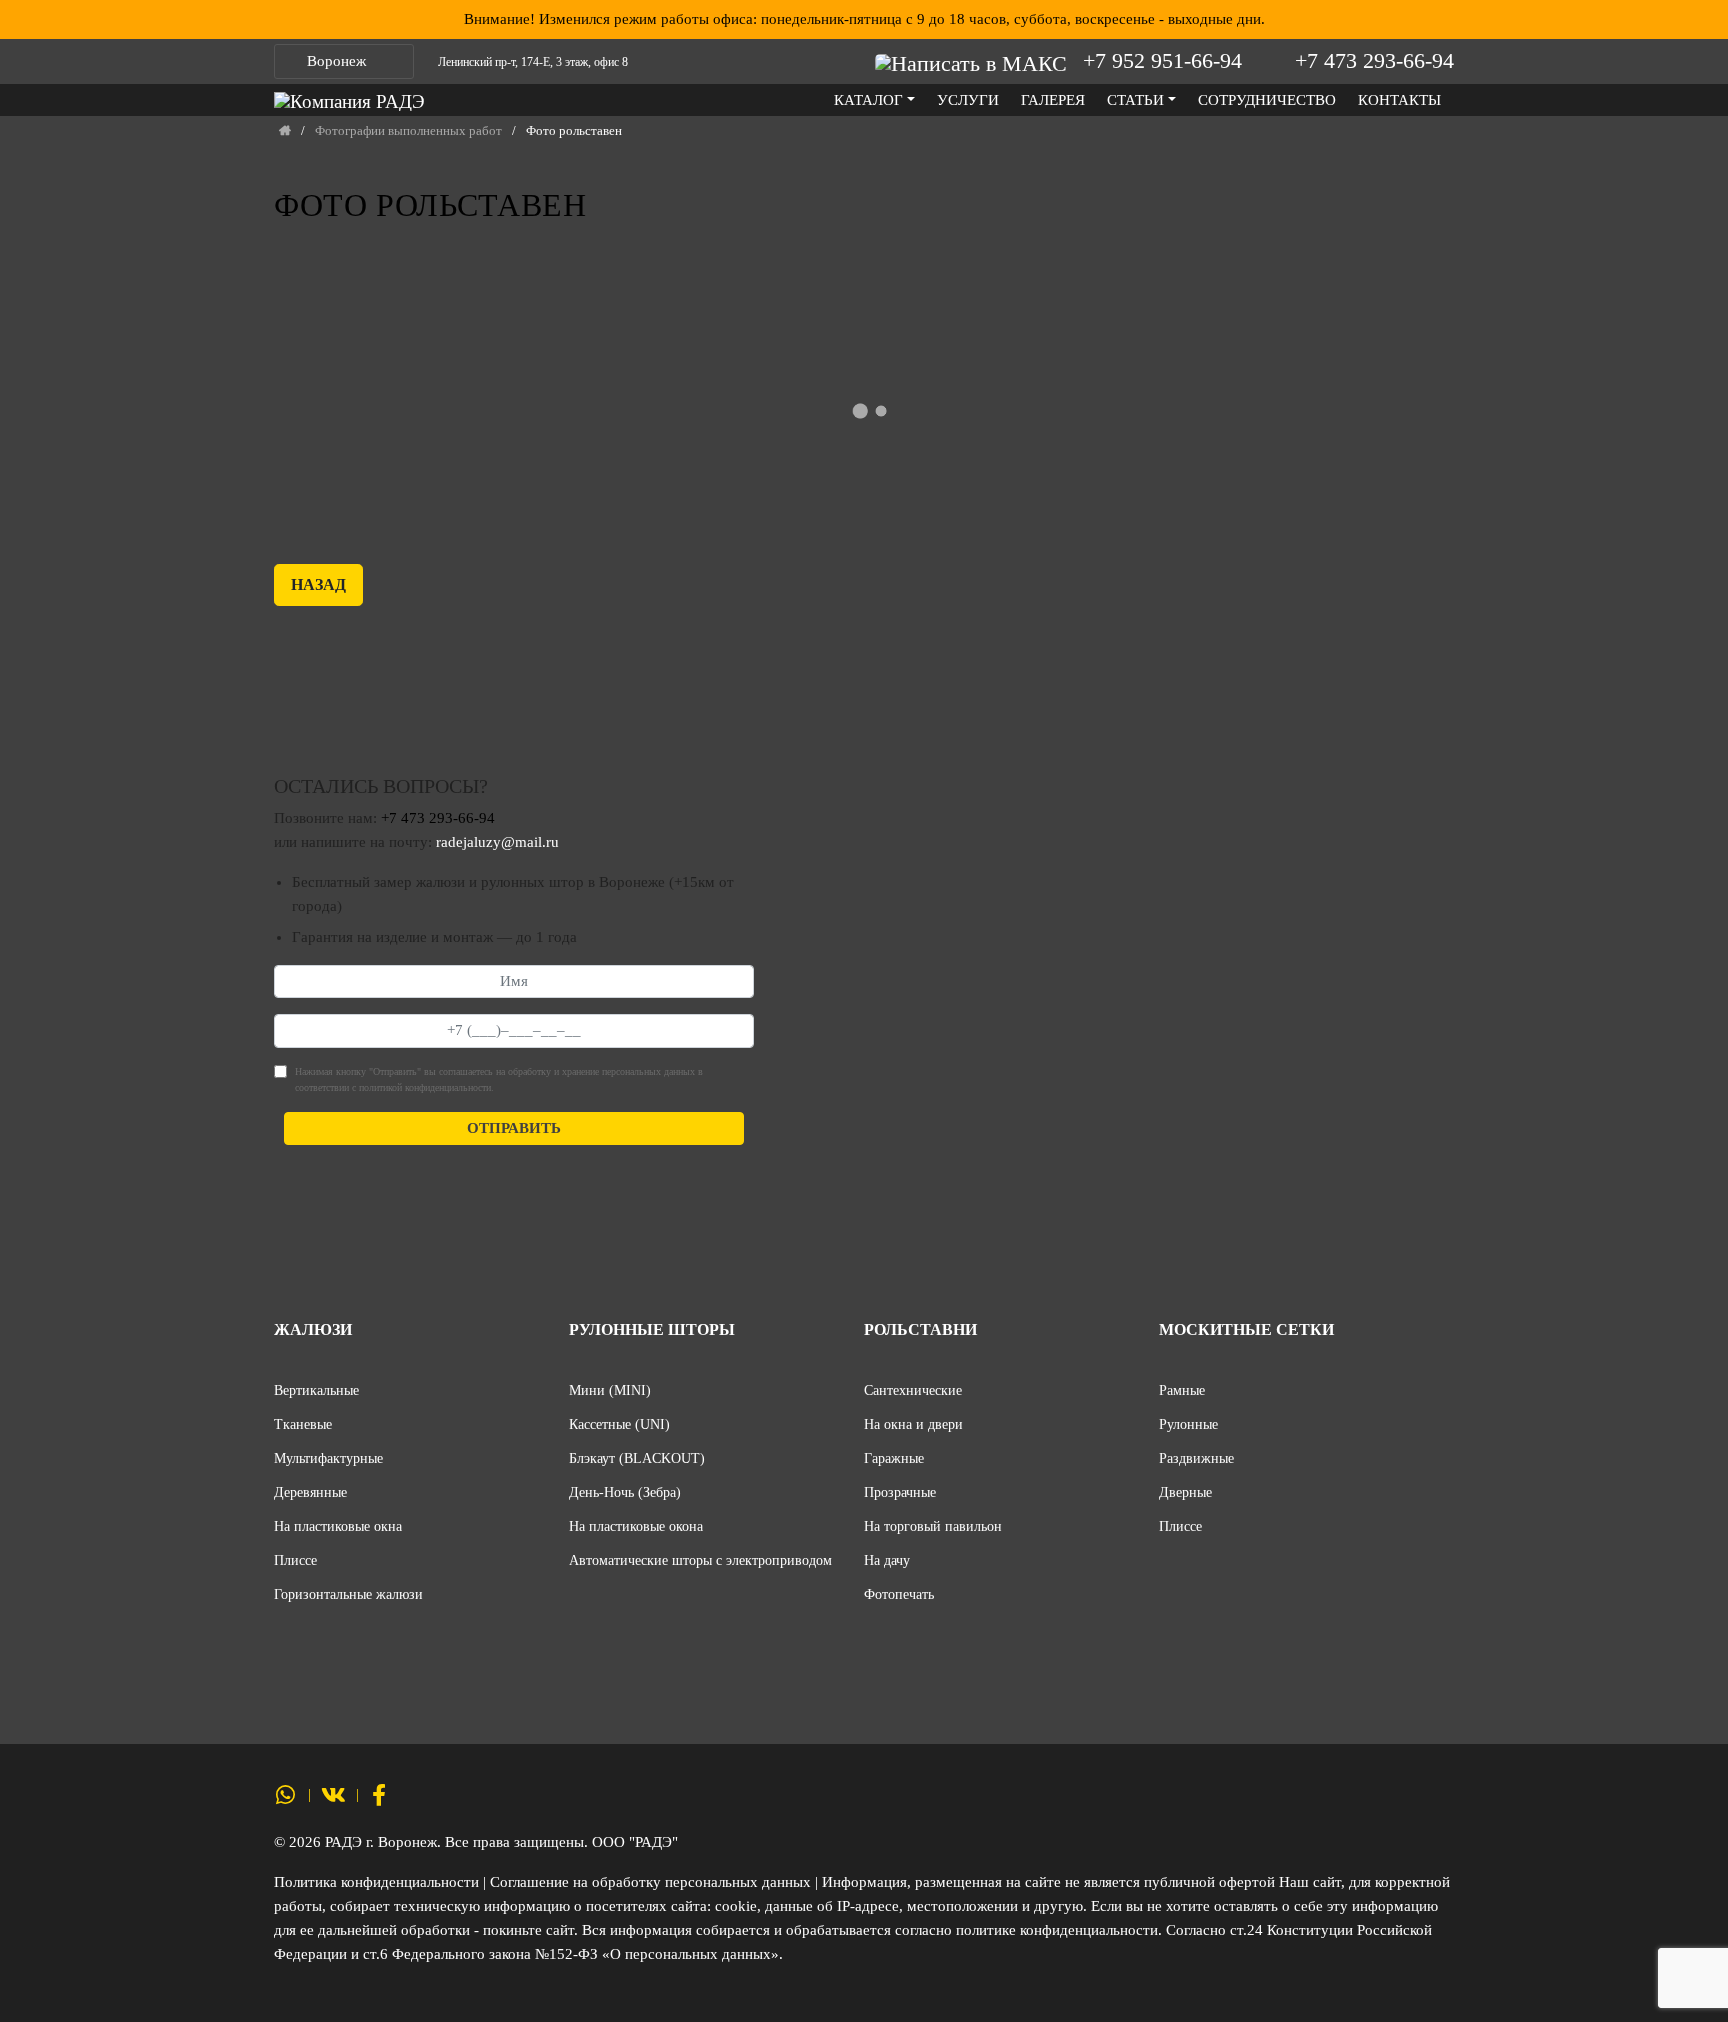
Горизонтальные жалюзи (348, 1594)
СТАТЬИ (1135, 100)
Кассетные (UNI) (619, 1424)
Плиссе (295, 1560)
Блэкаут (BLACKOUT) (637, 1458)
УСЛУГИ (968, 100)
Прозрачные (900, 1492)
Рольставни (920, 1329)
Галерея (1053, 100)
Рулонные (1188, 1424)
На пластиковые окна (338, 1526)
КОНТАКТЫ (1399, 100)
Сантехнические (913, 1390)
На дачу (887, 1560)
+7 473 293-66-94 (1374, 60)
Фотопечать (899, 1594)
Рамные (1182, 1390)
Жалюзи (313, 1329)
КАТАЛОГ (868, 100)
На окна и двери (913, 1424)
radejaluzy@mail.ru (497, 842)
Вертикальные (316, 1390)
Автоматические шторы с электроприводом (700, 1560)
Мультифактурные (328, 1458)
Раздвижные (1196, 1458)
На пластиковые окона (636, 1526)
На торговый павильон (933, 1526)
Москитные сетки (1246, 1329)
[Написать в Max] (976, 60)
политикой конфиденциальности (425, 1087)
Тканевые (303, 1424)
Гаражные (894, 1458)
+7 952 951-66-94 (1162, 60)
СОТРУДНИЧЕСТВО (1267, 100)
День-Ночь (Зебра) (625, 1492)
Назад (318, 584)
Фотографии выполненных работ (408, 131)
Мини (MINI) (610, 1390)
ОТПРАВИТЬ (514, 1128)
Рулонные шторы (652, 1329)
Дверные (1185, 1492)
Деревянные (310, 1492)
